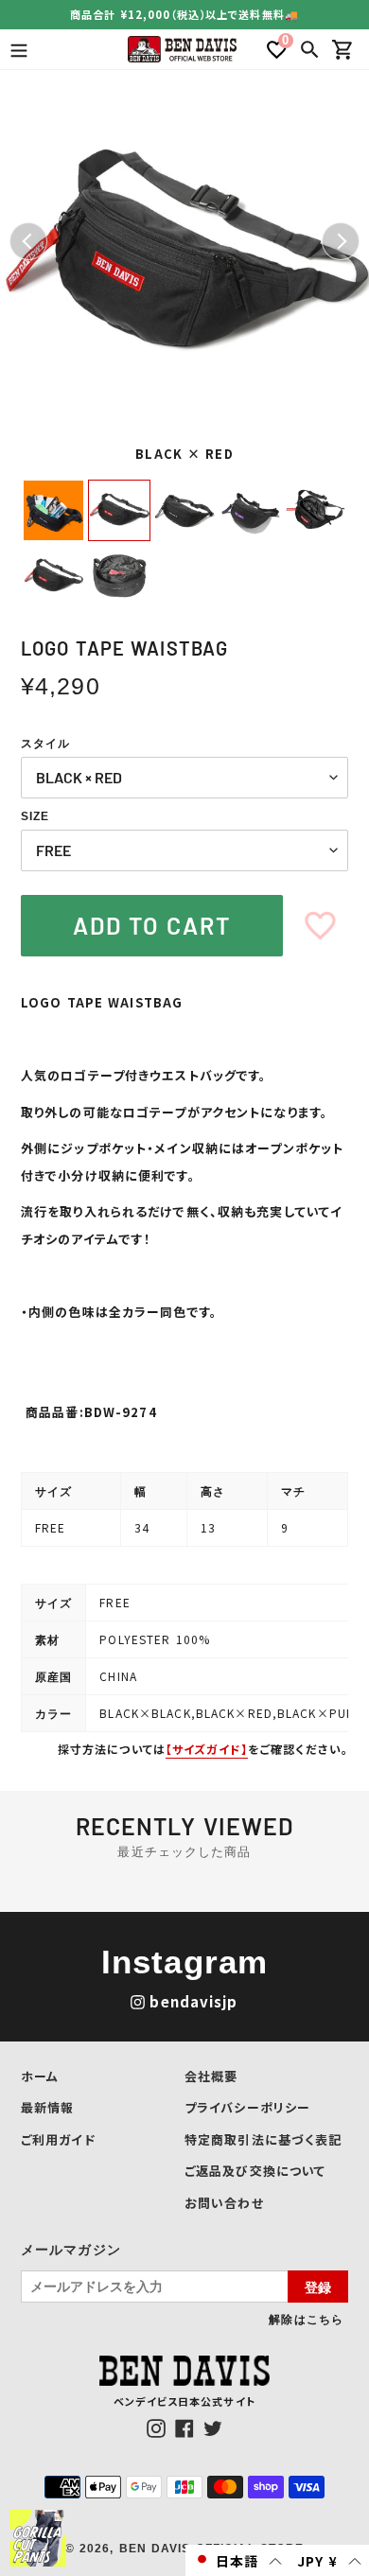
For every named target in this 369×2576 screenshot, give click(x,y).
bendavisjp (193, 2001)
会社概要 (211, 2076)
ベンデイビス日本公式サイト (184, 2401)
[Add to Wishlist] (320, 926)
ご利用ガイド (58, 2139)
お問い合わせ (224, 2203)
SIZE (35, 816)
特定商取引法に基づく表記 (263, 2139)
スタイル (45, 744)
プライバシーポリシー (247, 2107)
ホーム (40, 2076)
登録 (318, 2287)
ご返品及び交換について (255, 2171)
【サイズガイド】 (207, 1749)
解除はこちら (306, 2319)
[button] (237, 2560)
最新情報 (47, 2107)
